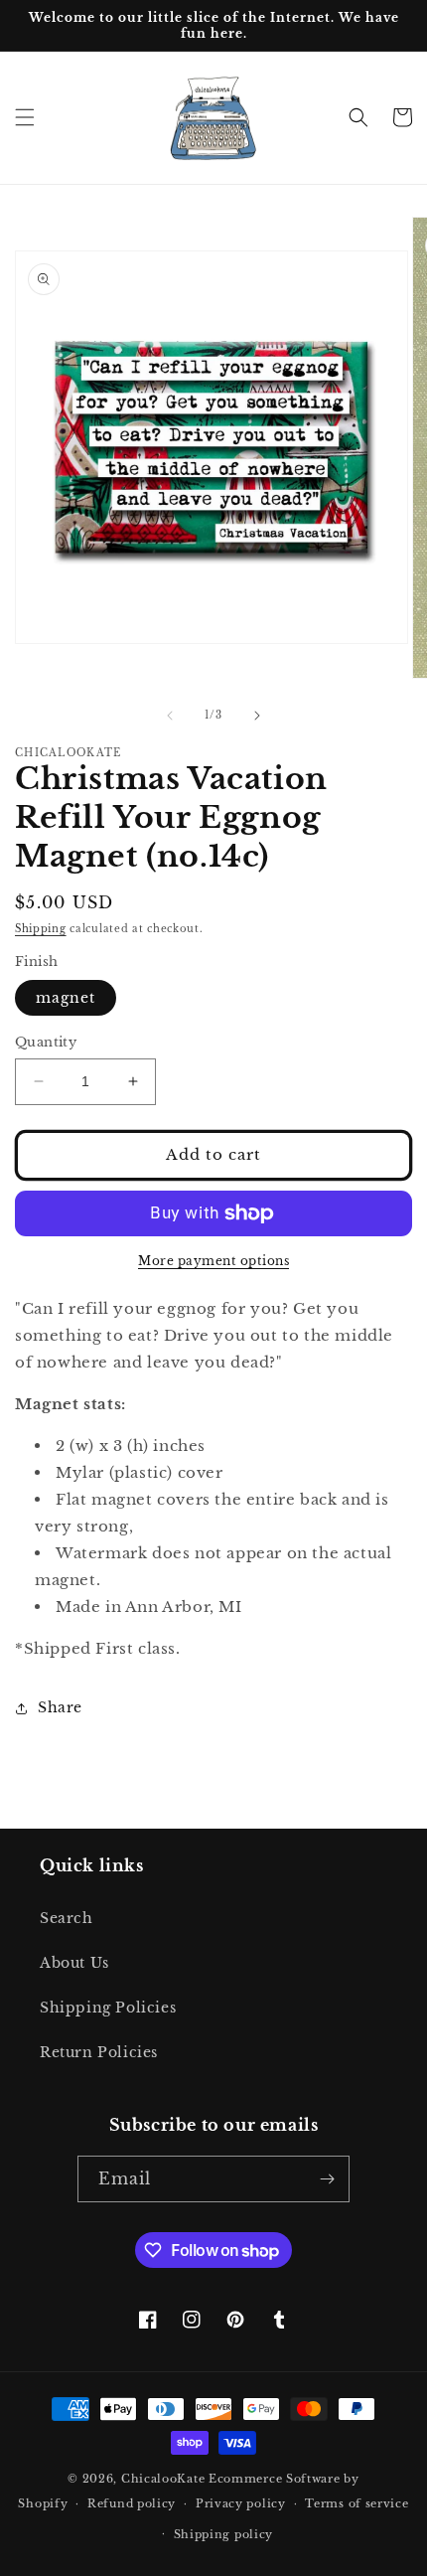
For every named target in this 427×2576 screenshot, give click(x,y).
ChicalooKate (163, 2479)
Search (67, 1918)
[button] (25, 117)
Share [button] (60, 1707)
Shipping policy (224, 2534)
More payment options (213, 1261)
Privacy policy (241, 2503)
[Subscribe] (327, 2179)
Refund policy (132, 2503)
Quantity (46, 1042)
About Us (74, 1963)
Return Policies (99, 2052)
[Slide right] (257, 716)
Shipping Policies (108, 2008)
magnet (66, 998)
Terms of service (356, 2503)
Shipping (41, 929)
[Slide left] (170, 716)
